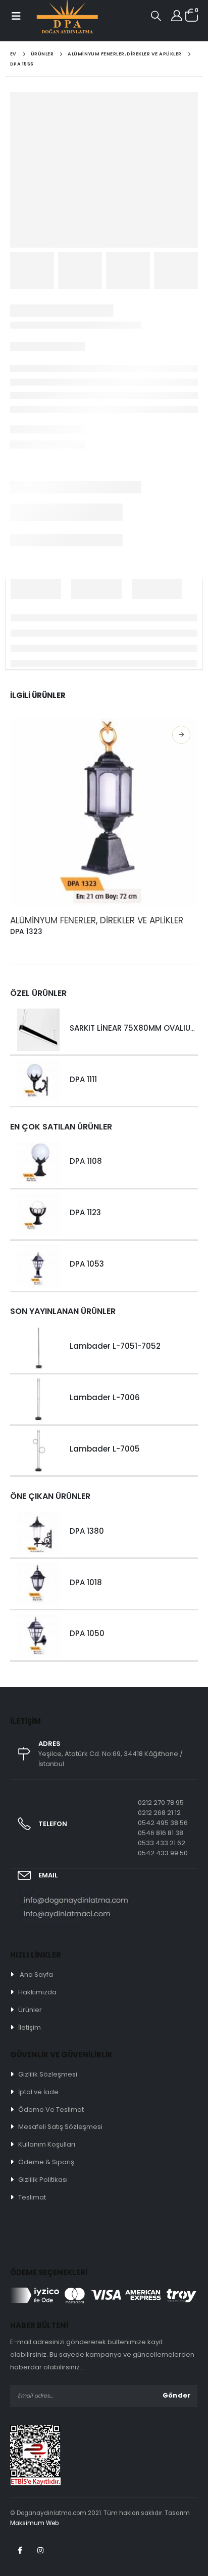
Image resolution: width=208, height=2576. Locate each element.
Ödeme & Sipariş (46, 2162)
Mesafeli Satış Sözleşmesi (60, 2127)
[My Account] (177, 16)
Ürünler (30, 2010)
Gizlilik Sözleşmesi (48, 2074)
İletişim (30, 2027)
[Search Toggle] (156, 16)
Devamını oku (181, 735)
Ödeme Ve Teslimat (51, 2110)
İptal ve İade (38, 2092)
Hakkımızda (37, 1992)
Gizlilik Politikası (43, 2180)
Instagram (40, 2550)
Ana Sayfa (36, 1974)
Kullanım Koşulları (47, 2144)
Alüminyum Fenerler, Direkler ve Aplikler (97, 920)
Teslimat (32, 2197)
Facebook (20, 2550)
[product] (104, 812)
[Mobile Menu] (15, 16)
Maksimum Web (34, 2523)
